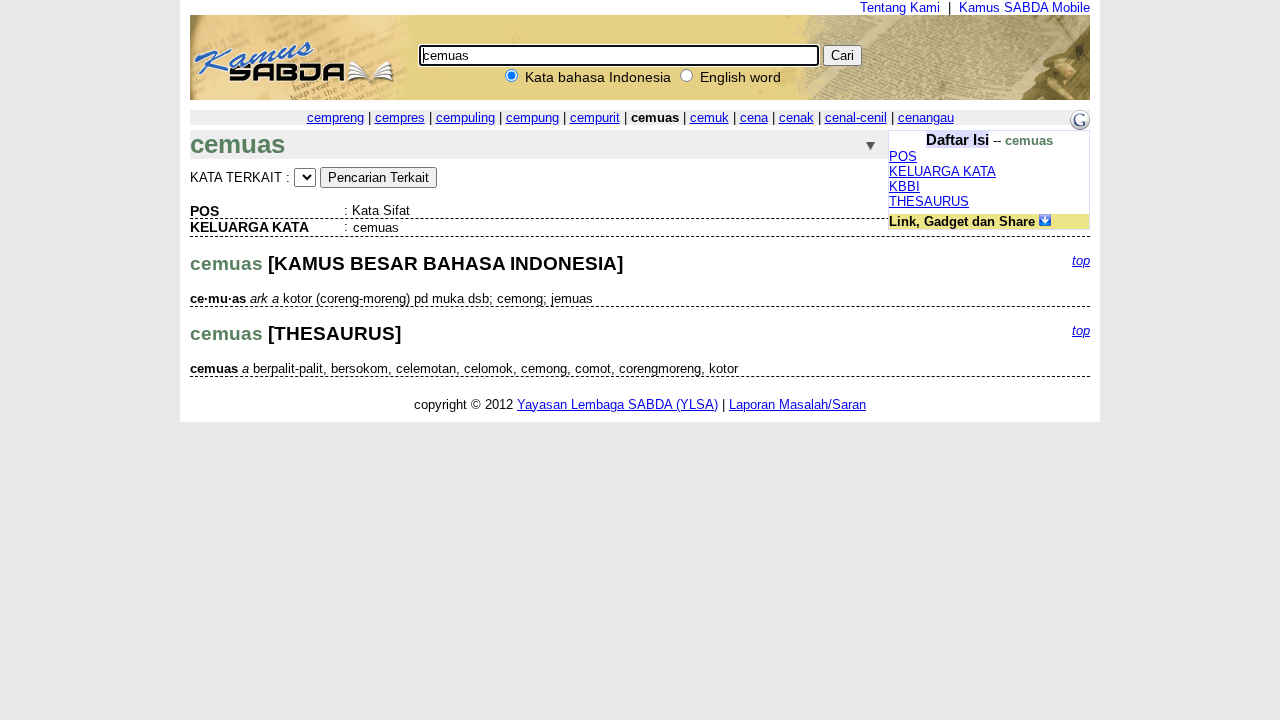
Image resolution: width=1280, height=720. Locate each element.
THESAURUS (929, 201)
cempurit (595, 117)
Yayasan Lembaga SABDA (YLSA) (617, 404)
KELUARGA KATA (942, 171)
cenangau (926, 117)
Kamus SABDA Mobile (1024, 7)
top (1081, 260)
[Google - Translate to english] (1080, 125)
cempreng (335, 117)
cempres (400, 117)
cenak (796, 117)
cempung (532, 117)
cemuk (709, 117)
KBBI (904, 186)
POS (903, 156)
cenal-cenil (856, 117)
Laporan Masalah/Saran (797, 404)
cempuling (465, 117)
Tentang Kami (900, 7)
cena (754, 117)
